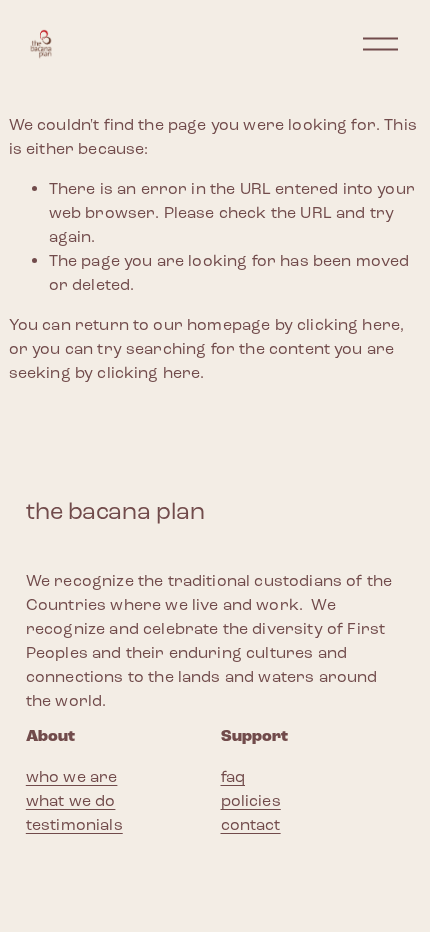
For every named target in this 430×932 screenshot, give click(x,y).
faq (233, 776)
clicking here (348, 324)
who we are (72, 776)
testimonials (74, 824)
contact (251, 824)
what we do (71, 800)
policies (251, 800)
